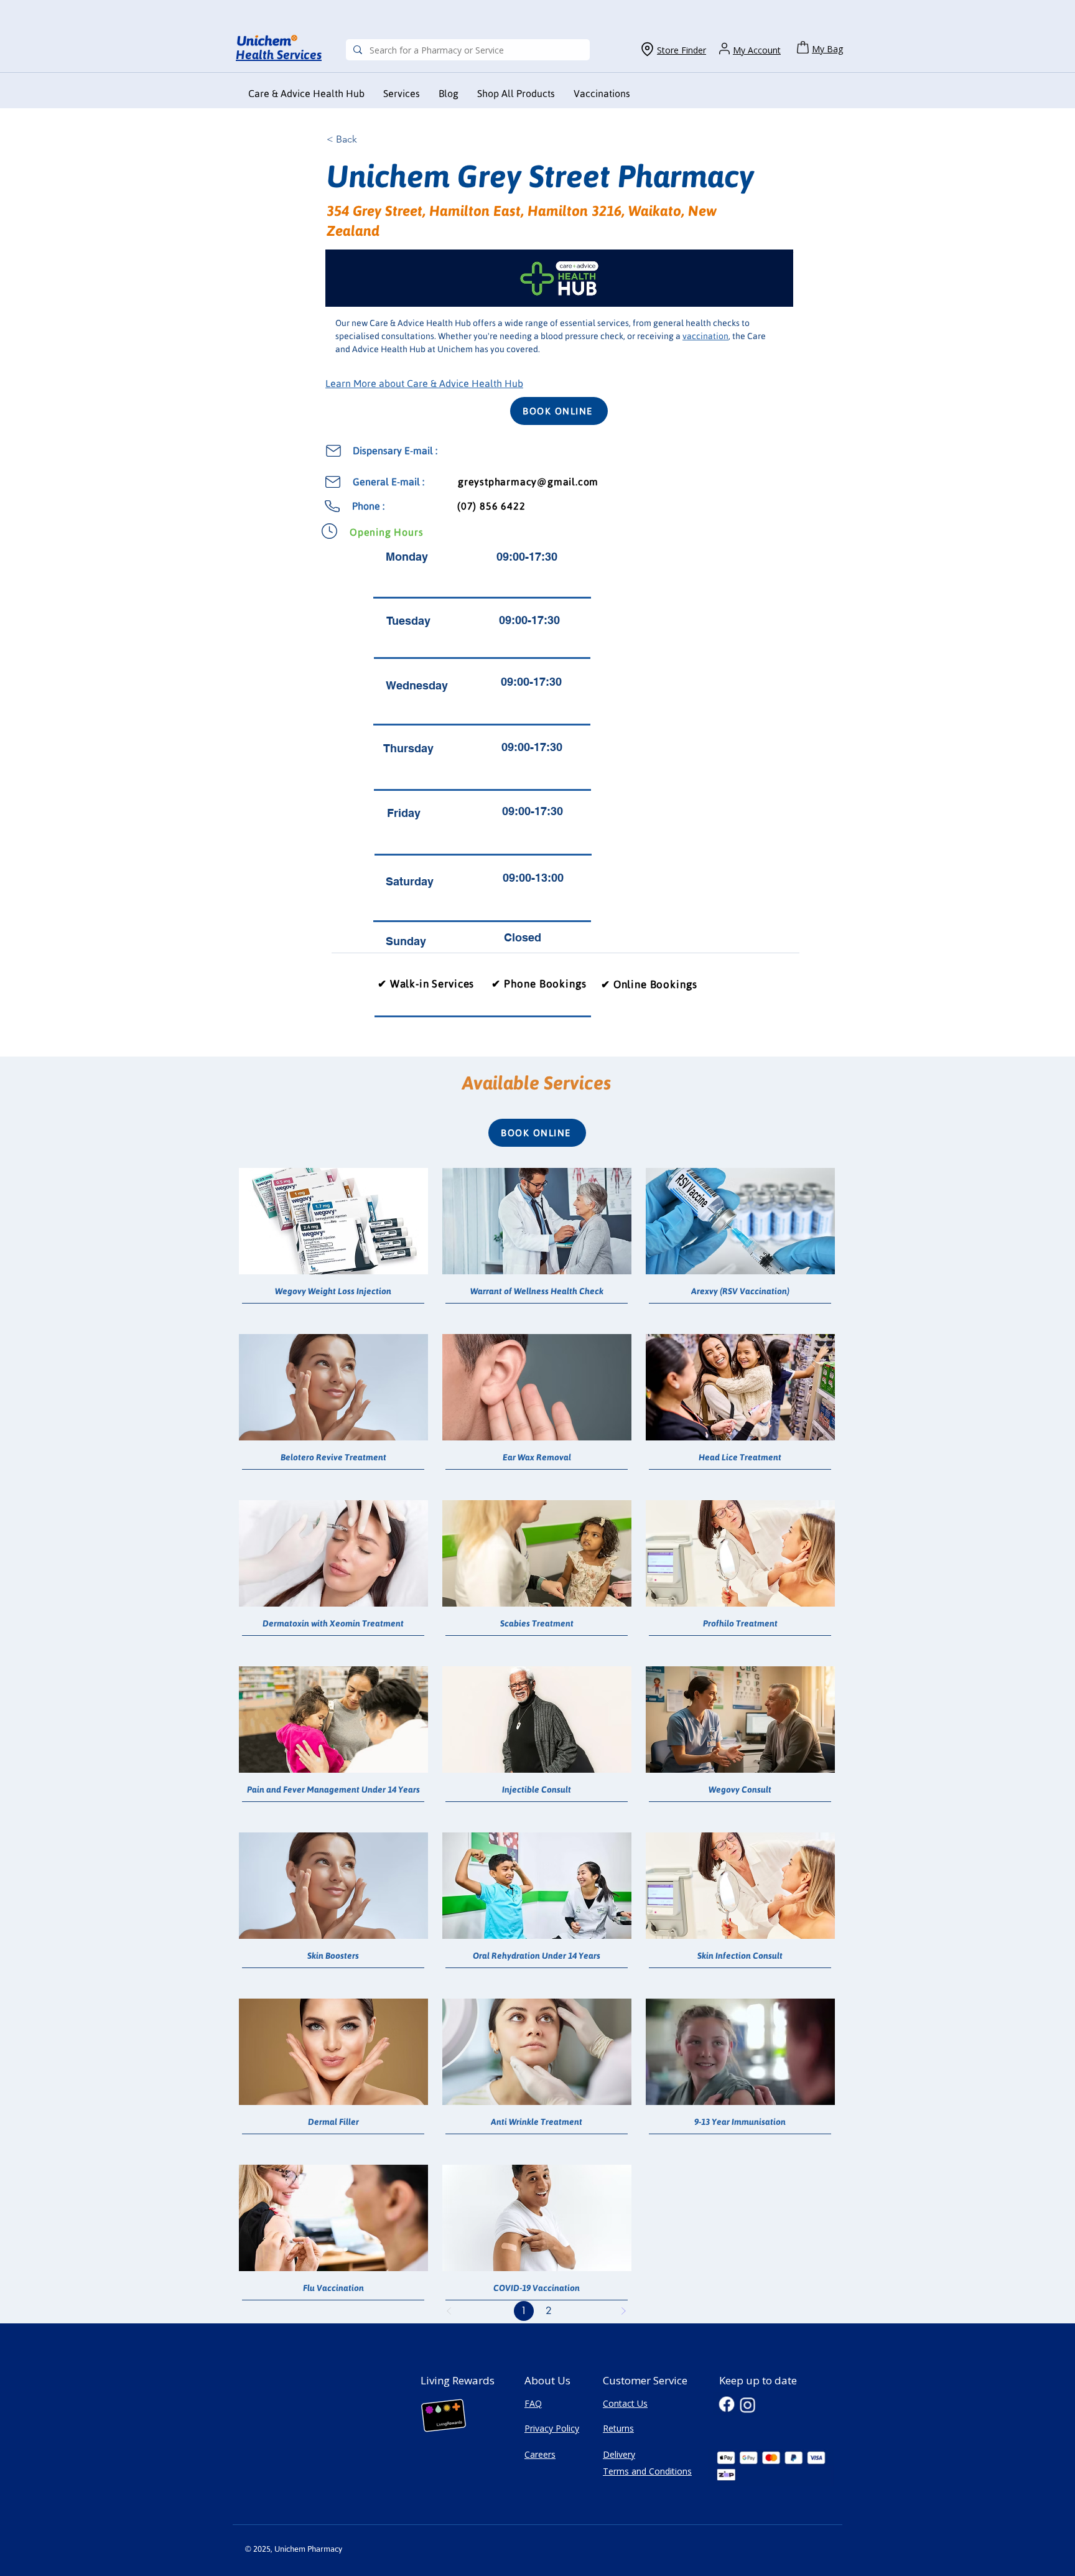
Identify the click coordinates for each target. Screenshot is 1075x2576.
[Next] (623, 2311)
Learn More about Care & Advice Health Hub (424, 383)
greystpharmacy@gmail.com (528, 482)
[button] (602, 94)
